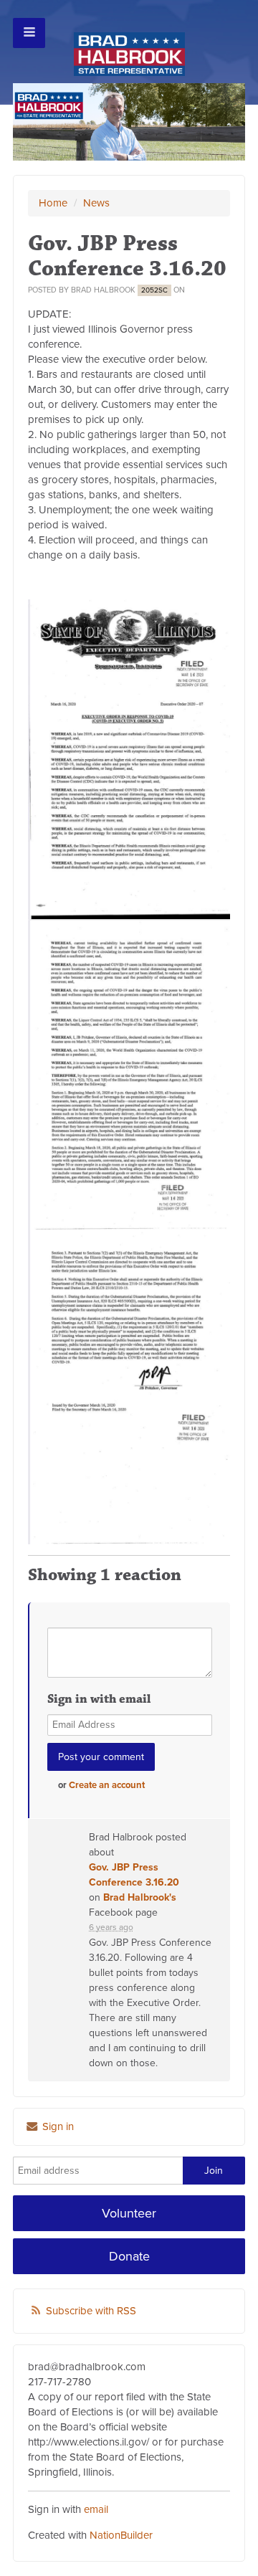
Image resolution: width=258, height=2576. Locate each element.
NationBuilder (121, 2535)
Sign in (57, 2126)
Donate (129, 2256)
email (96, 2509)
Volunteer (129, 2213)
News (96, 203)
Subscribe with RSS (91, 2311)
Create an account (107, 1785)
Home (53, 203)
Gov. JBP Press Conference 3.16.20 (134, 1875)
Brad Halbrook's (140, 1897)
